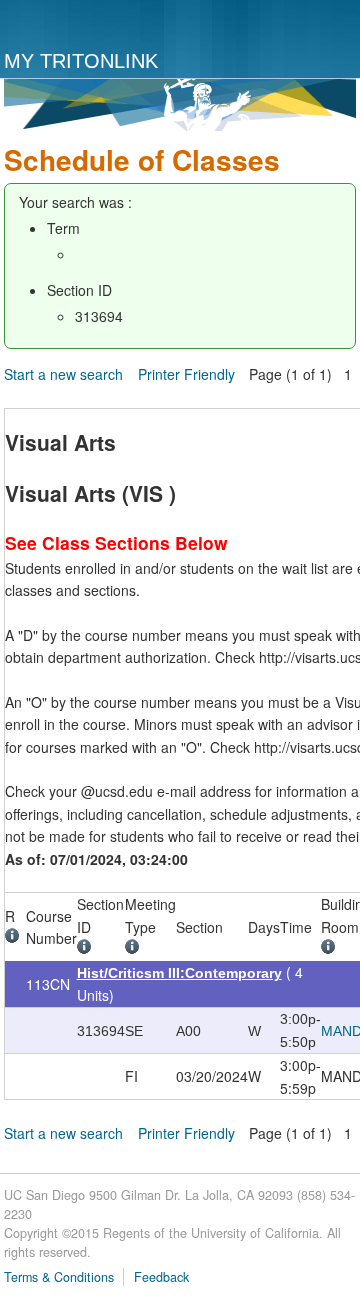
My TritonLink (81, 61)
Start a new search (63, 374)
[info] (15, 938)
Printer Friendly (186, 374)
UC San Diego (87, 26)
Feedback (161, 1277)
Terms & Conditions (59, 1277)
